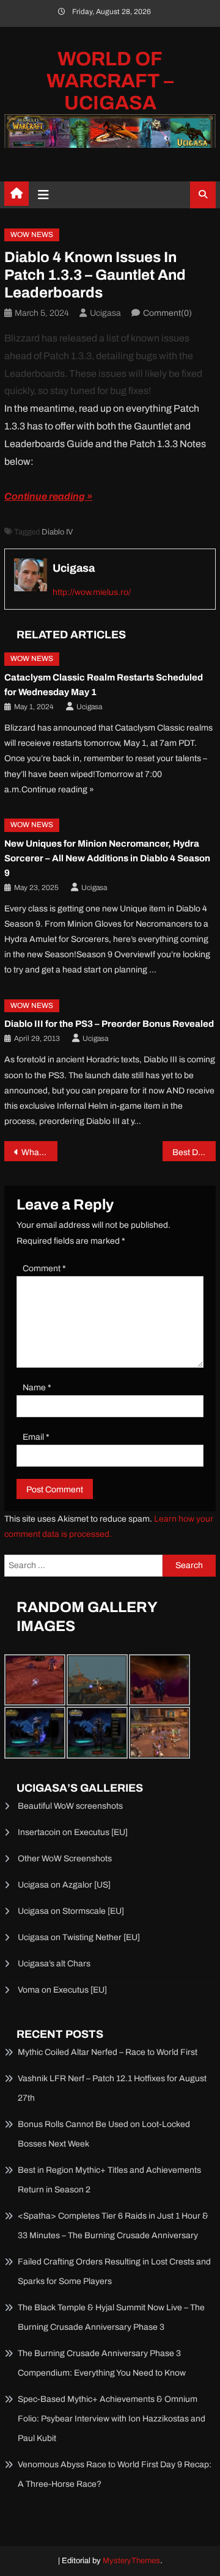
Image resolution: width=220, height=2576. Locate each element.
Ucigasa (105, 313)
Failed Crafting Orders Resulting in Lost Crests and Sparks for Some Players (114, 2271)
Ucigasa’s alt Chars (54, 1964)
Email (36, 1437)
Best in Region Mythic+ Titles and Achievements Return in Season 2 (109, 2180)
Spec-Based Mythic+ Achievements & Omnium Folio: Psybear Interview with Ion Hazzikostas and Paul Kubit (112, 2419)
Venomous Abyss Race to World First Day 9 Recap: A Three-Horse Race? (115, 2474)
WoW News (32, 235)
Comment (44, 1268)
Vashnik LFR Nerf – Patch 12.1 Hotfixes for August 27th (112, 2088)
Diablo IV (57, 532)
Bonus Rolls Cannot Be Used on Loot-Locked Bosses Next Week (104, 2134)
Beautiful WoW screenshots (70, 1806)
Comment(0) (167, 313)
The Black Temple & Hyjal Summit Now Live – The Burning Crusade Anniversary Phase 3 (111, 2317)
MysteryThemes (131, 2561)
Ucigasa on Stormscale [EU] (71, 1911)
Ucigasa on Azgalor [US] (64, 1885)
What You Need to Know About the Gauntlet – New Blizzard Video (39, 1152)
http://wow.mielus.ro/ (92, 592)
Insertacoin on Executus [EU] (73, 1832)
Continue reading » (48, 496)
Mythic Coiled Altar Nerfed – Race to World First (108, 2052)
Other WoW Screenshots (65, 1859)
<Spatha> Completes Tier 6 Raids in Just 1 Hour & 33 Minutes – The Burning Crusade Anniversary (113, 2226)
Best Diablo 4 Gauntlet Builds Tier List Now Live (194, 1152)
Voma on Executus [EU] (62, 1990)
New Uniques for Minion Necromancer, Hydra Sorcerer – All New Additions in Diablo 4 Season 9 (107, 858)
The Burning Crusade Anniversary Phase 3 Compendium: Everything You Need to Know (102, 2363)
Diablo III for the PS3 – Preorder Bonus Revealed (109, 1024)
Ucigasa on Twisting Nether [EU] (79, 1937)
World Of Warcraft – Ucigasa (110, 81)
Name (37, 1388)
